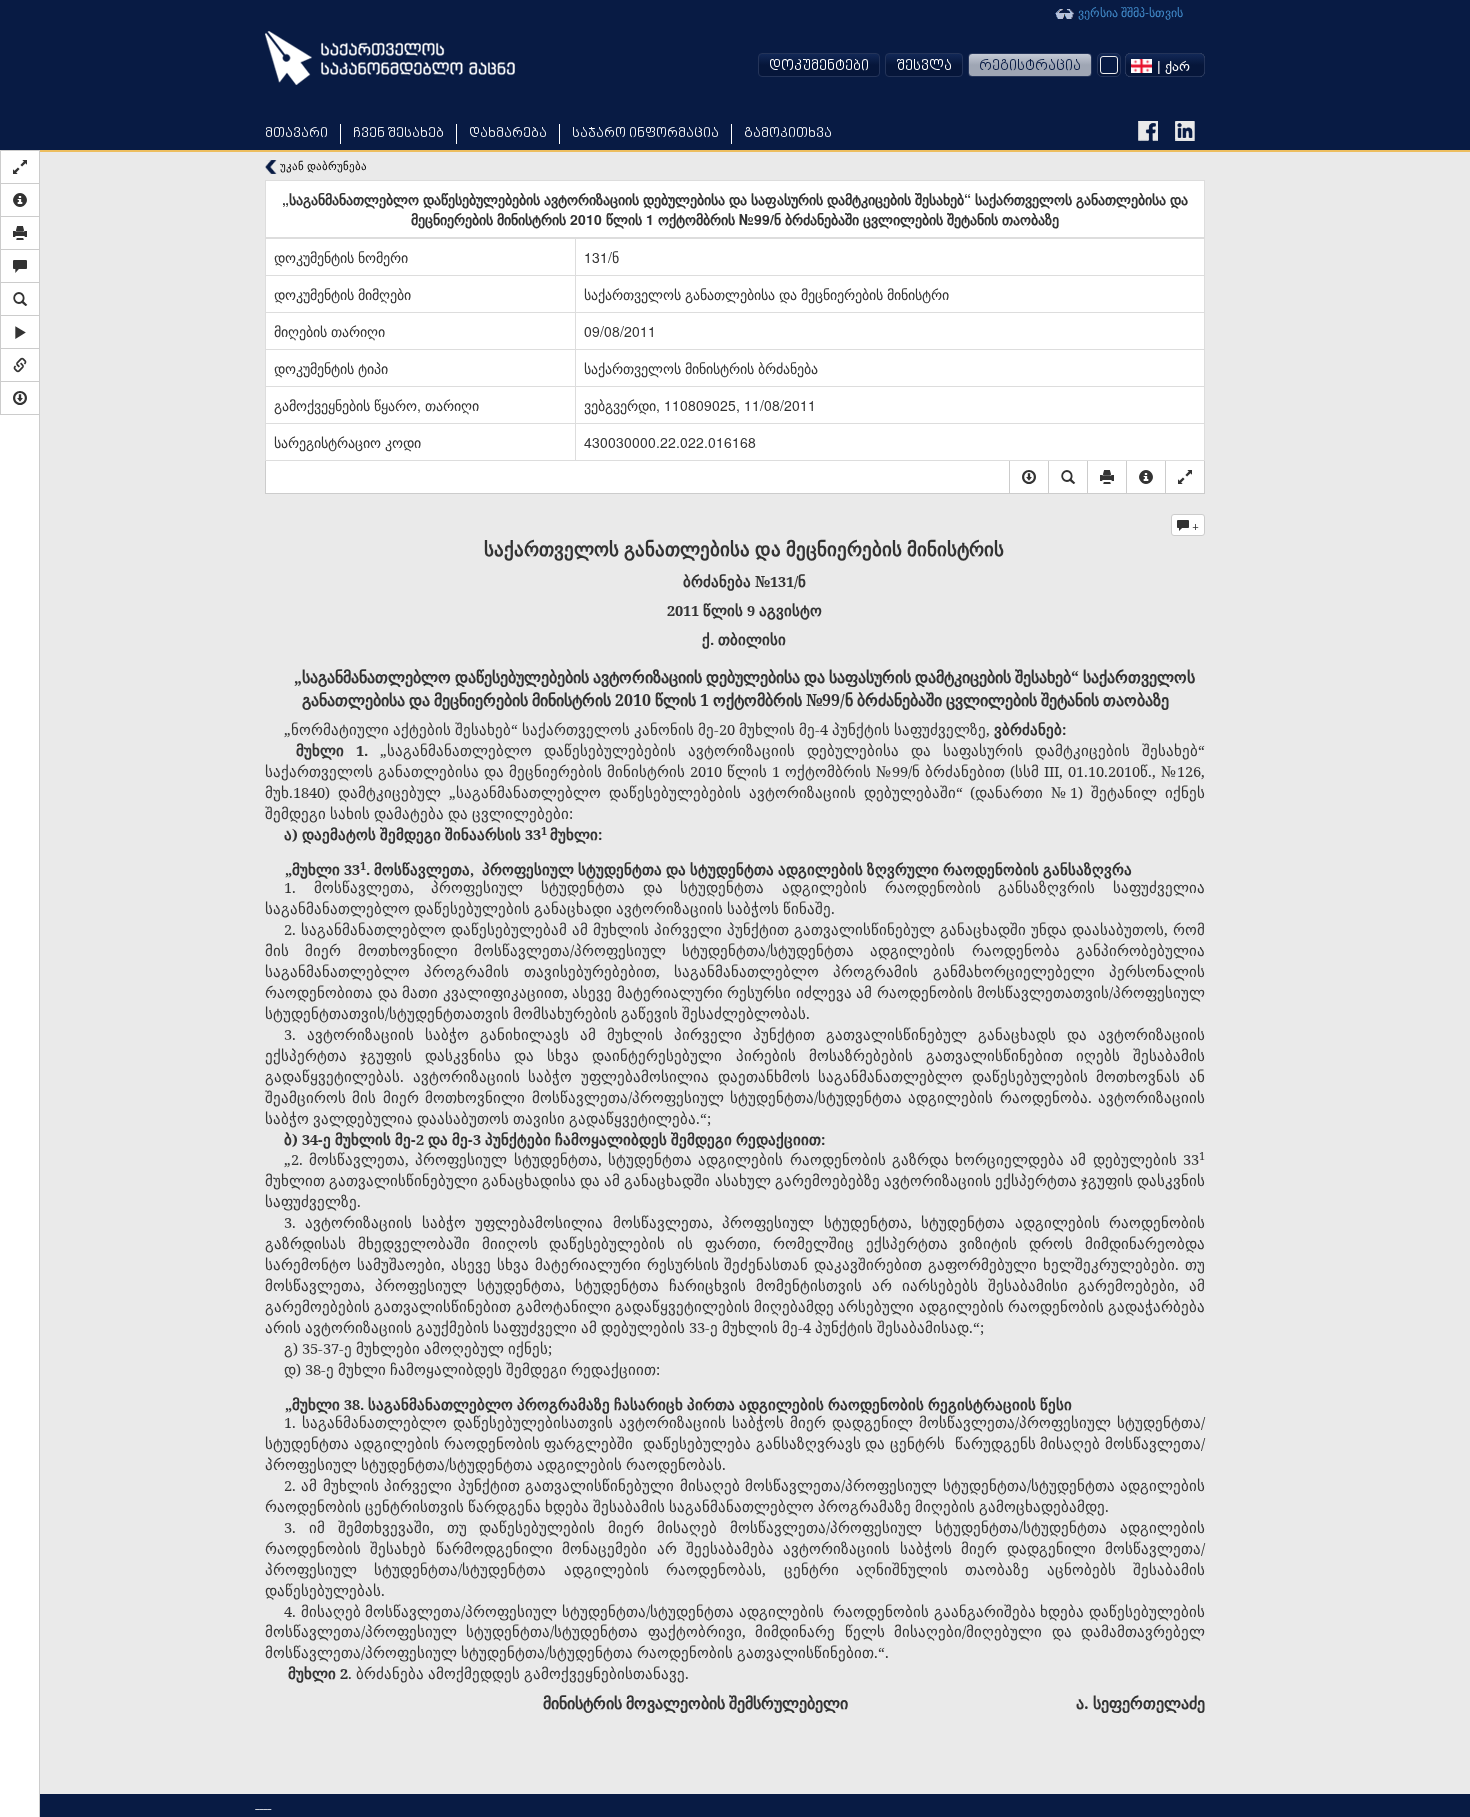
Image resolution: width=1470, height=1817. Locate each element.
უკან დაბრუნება (322, 165)
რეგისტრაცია (1030, 66)
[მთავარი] (390, 58)
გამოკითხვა (788, 133)
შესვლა (924, 66)
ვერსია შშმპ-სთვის (1129, 11)
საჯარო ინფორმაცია (645, 133)
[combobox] (1165, 65)
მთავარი (296, 133)
